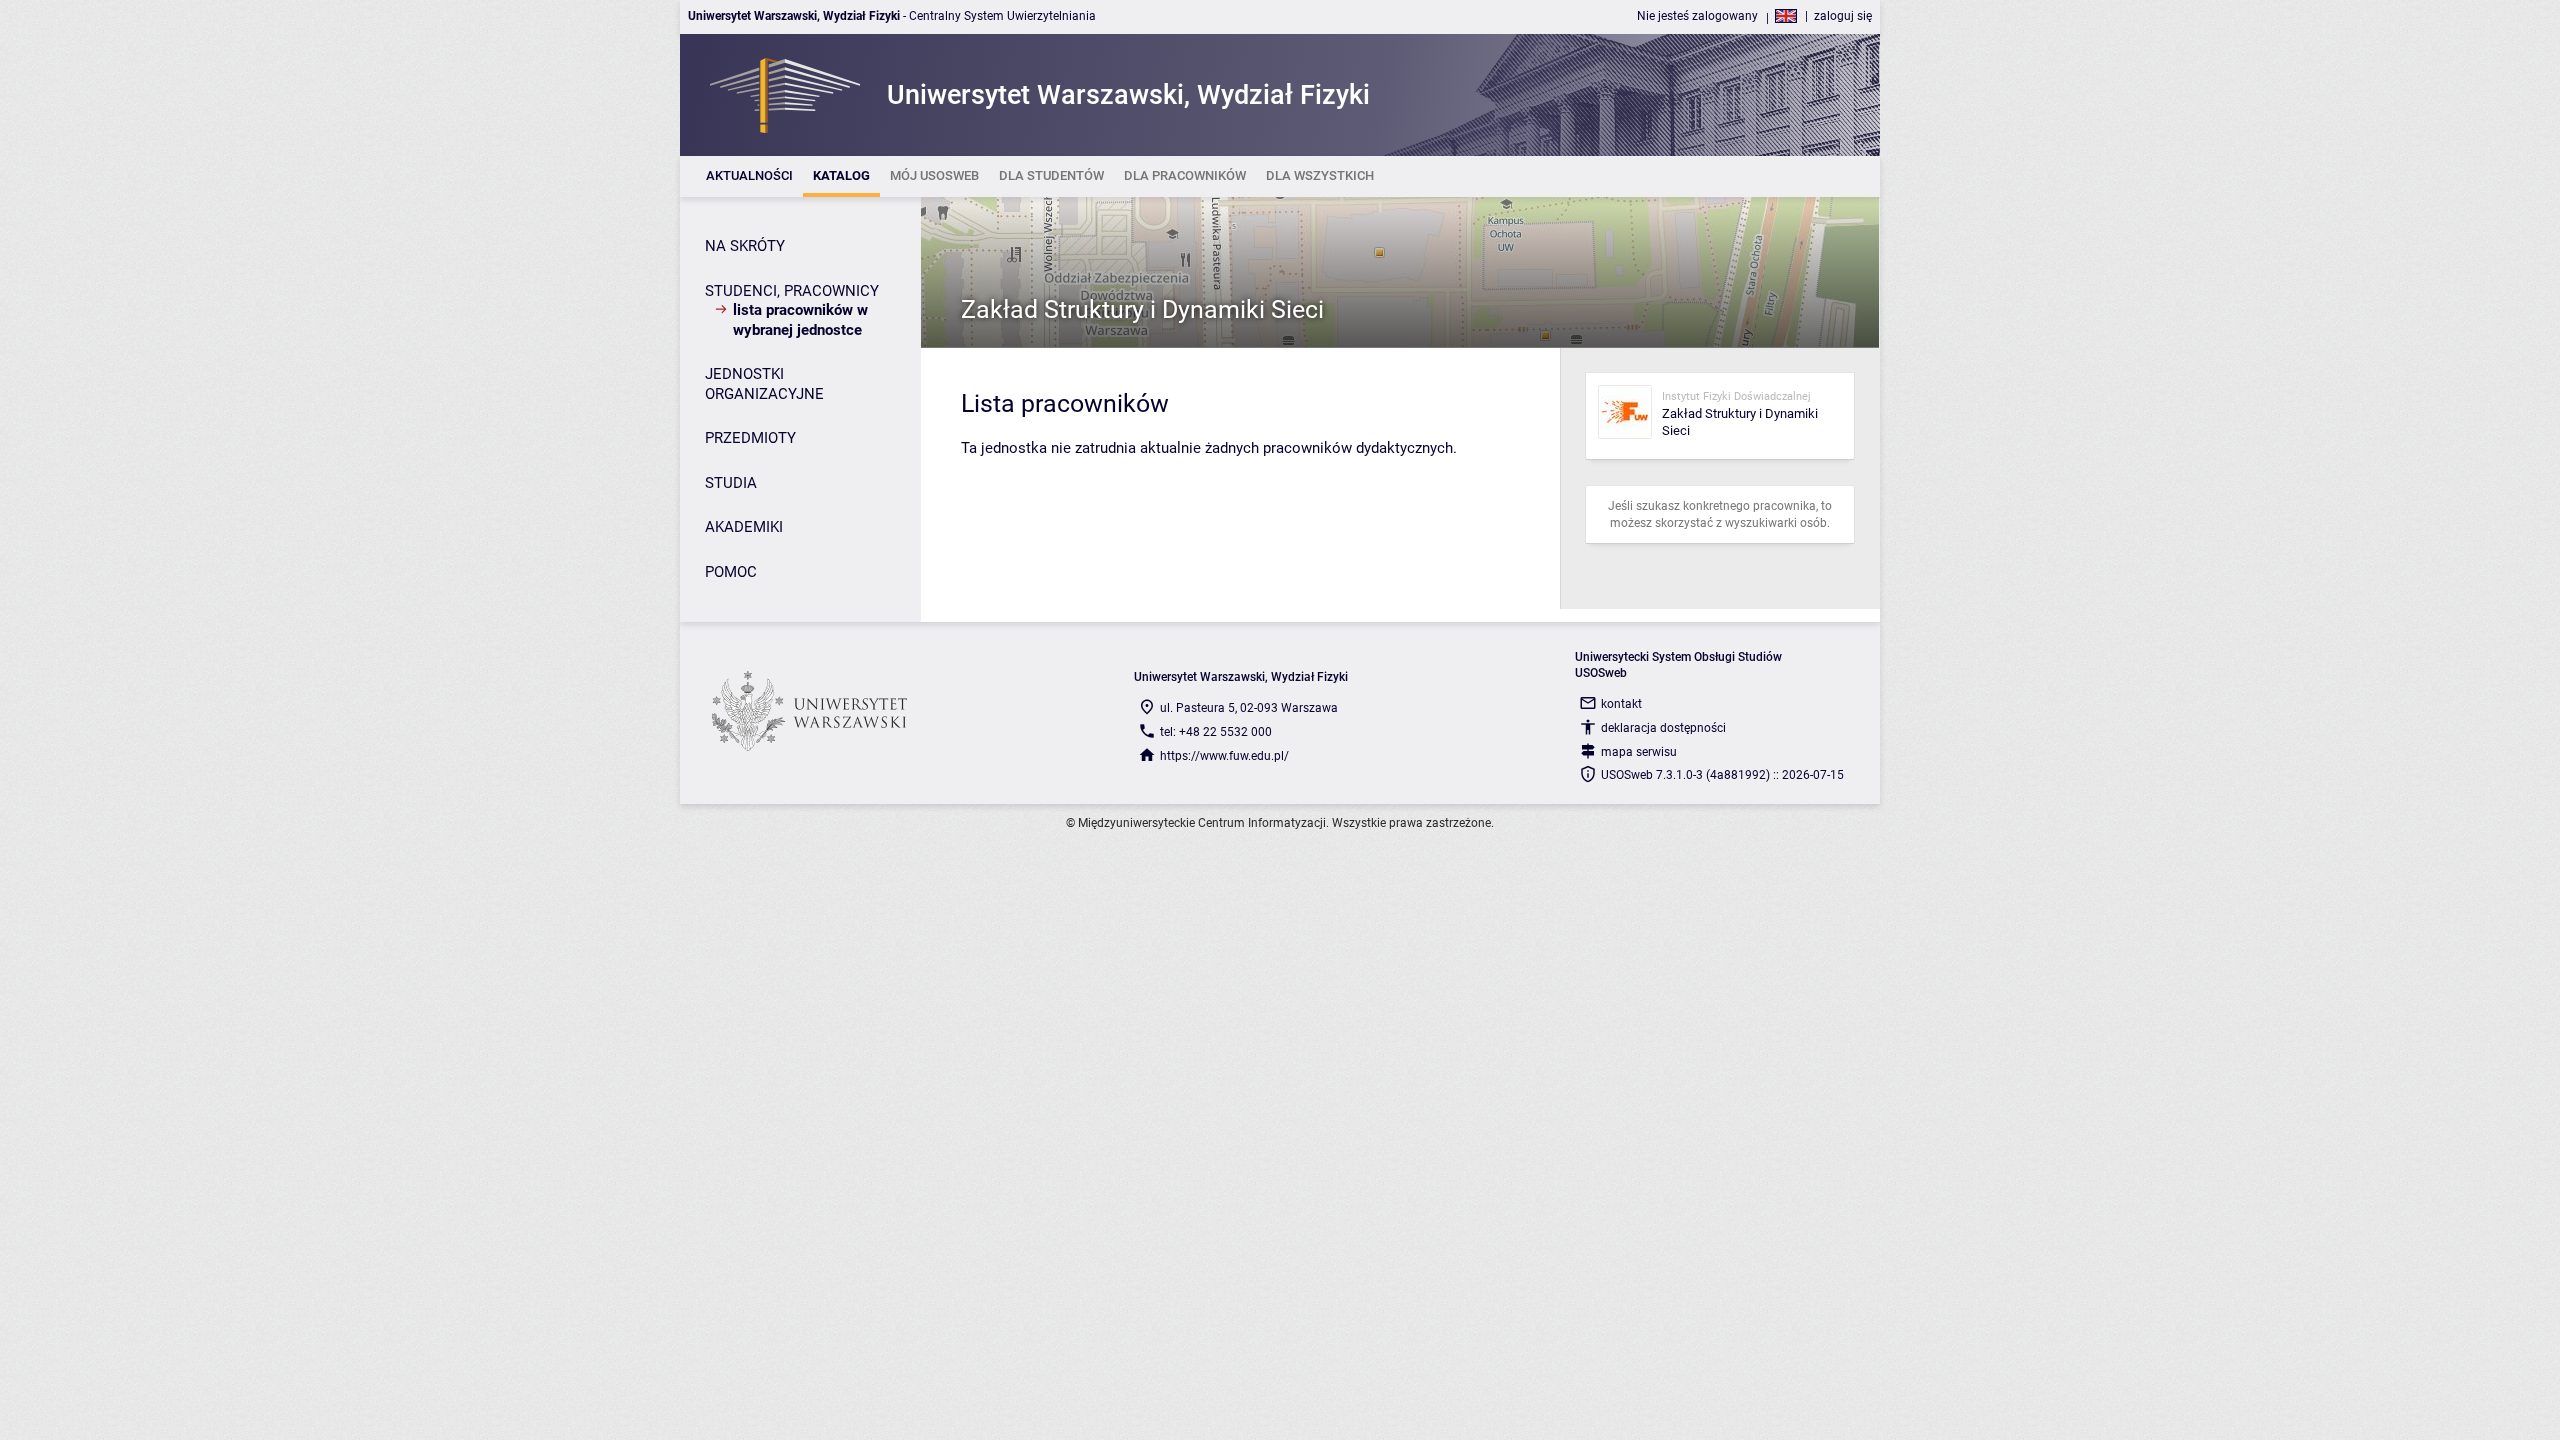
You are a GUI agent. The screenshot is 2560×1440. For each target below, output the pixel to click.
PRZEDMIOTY (750, 438)
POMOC (731, 572)
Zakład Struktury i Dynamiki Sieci (1142, 309)
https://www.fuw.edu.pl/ (1224, 756)
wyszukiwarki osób (1776, 523)
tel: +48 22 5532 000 (1216, 732)
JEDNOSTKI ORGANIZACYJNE (764, 384)
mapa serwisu (1639, 752)
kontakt (1621, 704)
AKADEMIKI (744, 527)
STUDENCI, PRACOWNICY (792, 291)
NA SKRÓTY (745, 246)
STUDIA (731, 483)
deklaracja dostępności (1663, 728)
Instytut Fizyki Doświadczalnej (1736, 396)
